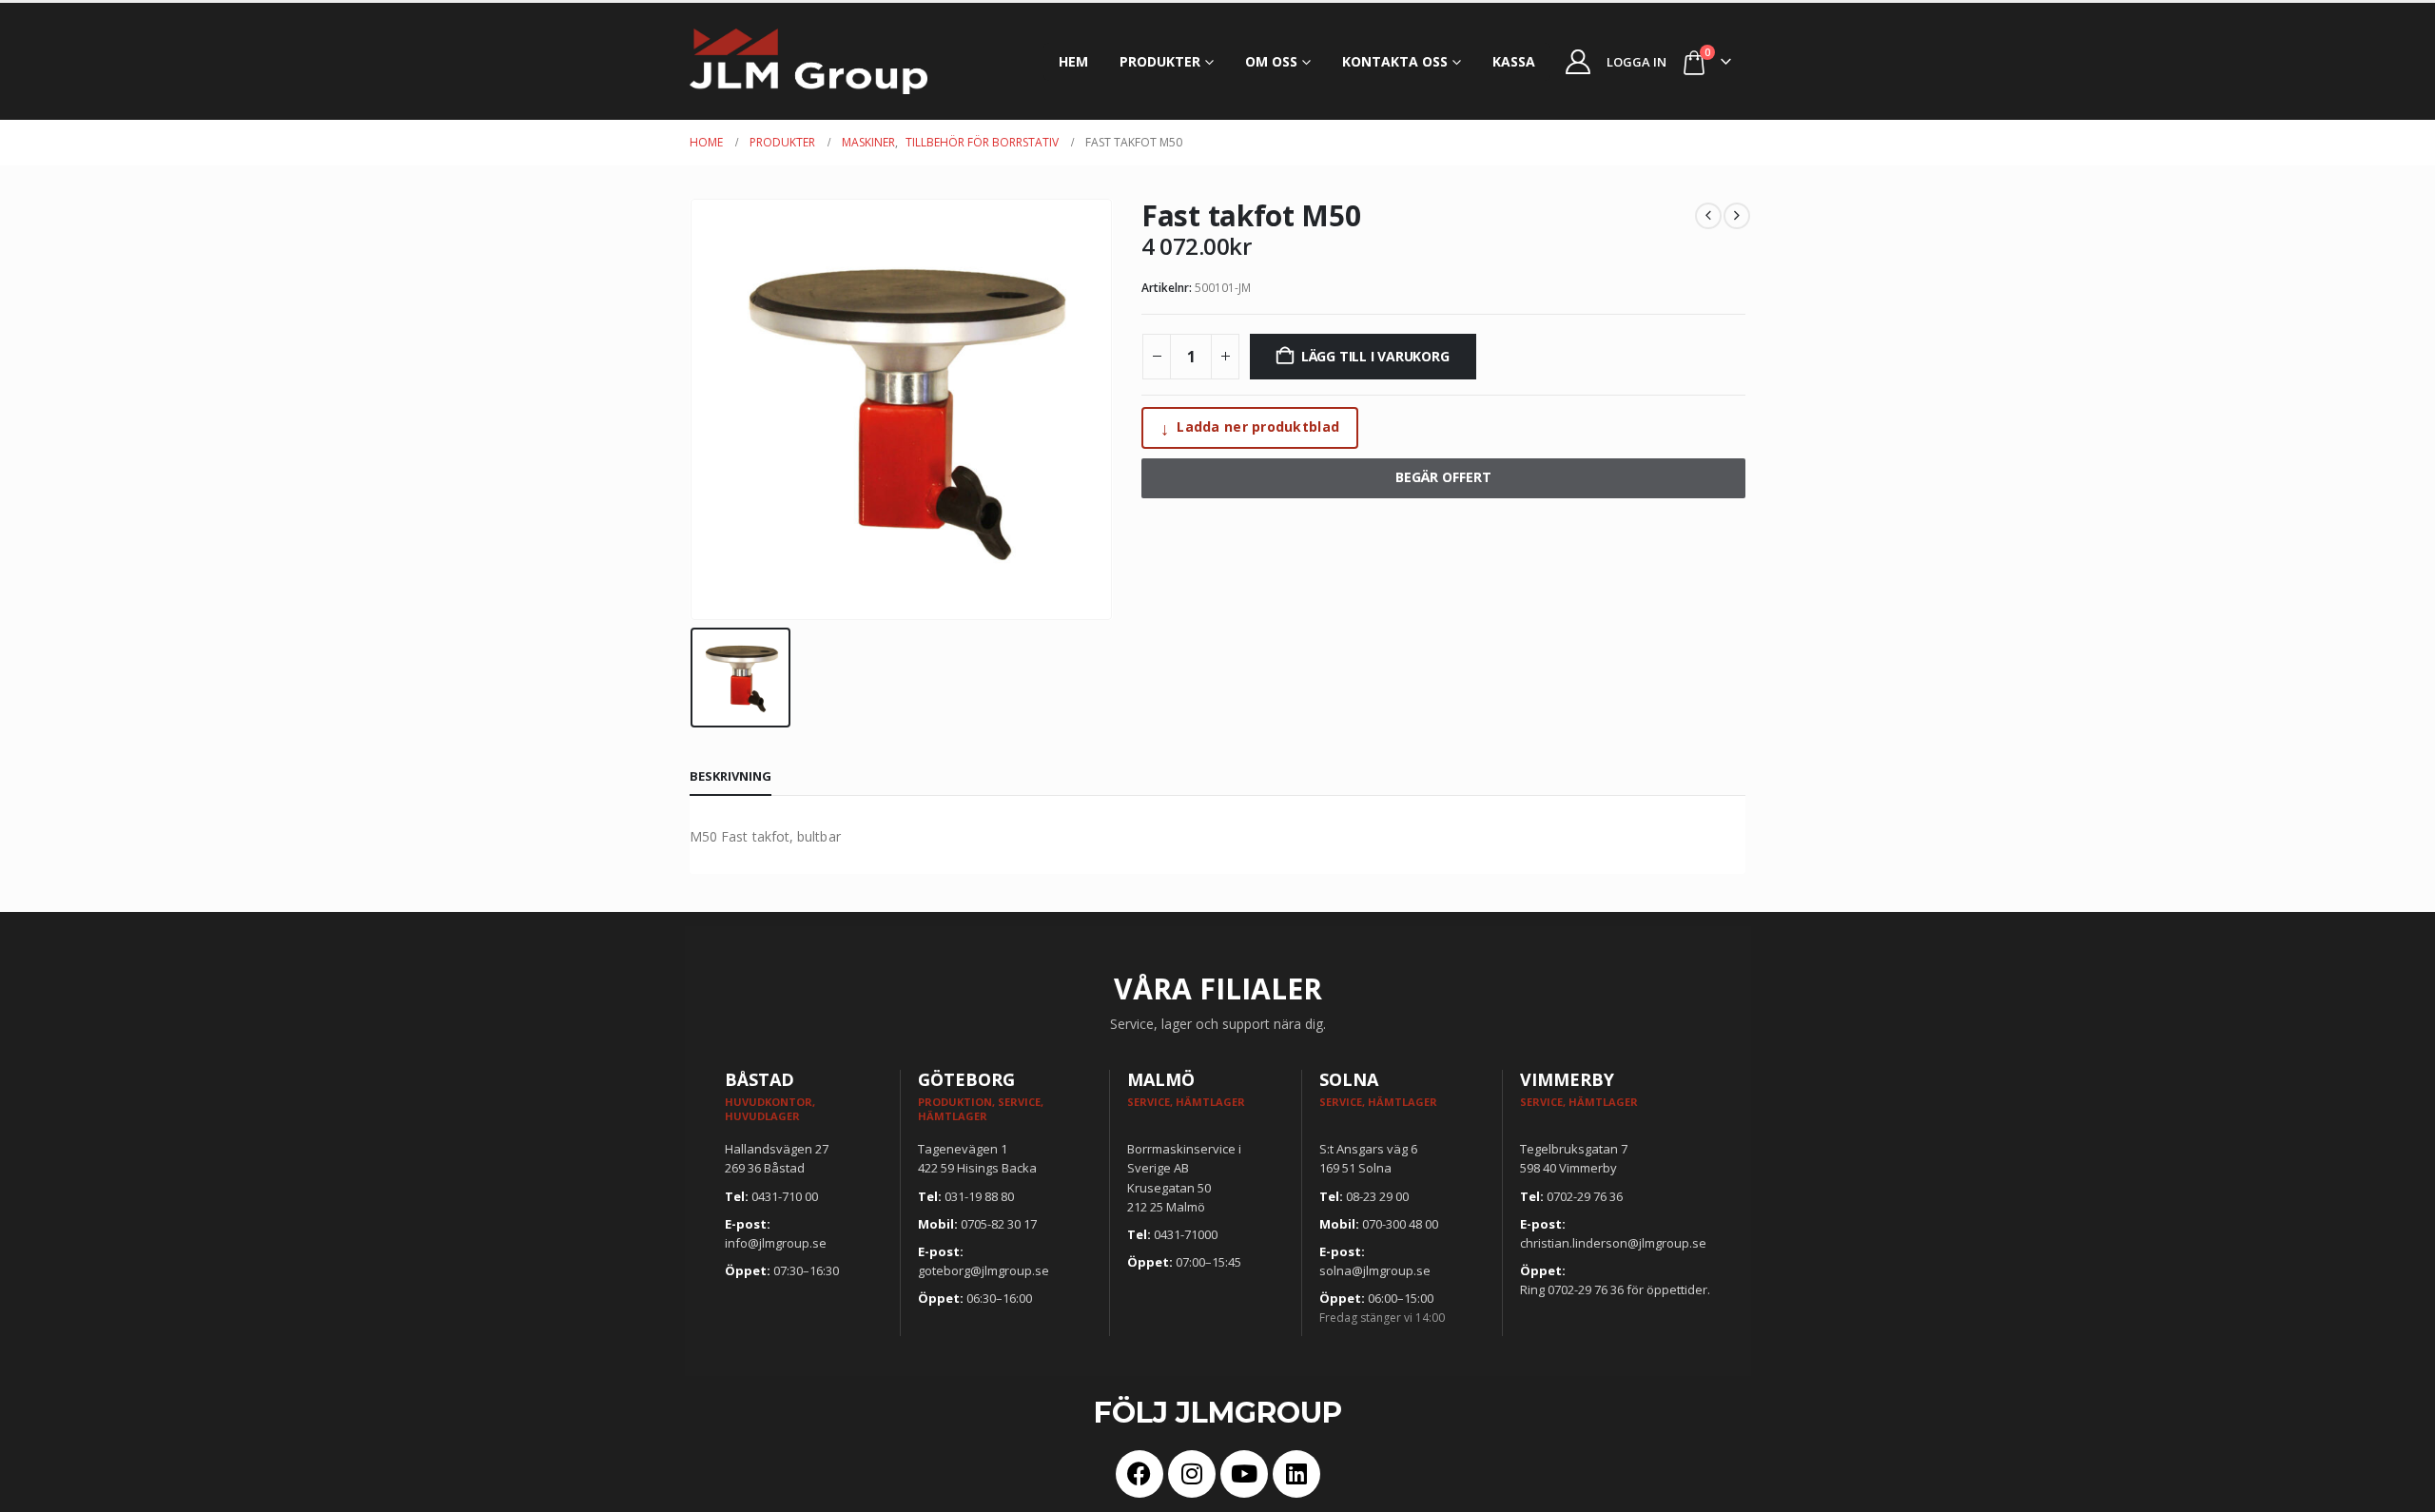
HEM (1073, 61)
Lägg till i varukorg (1375, 356)
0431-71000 (1186, 1234)
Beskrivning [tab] (730, 776)
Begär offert (1443, 477)
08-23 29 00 (1377, 1196)
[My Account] (1578, 62)
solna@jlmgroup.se (1375, 1270)
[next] (1737, 216)
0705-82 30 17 (999, 1224)
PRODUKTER (1160, 61)
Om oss (1271, 61)
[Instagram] (1192, 1474)
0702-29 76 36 (1585, 1196)
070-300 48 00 (1400, 1224)
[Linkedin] (1296, 1474)
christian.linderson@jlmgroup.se (1613, 1243)
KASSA (1514, 61)
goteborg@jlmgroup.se (984, 1270)
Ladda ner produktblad (1250, 428)
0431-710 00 (785, 1196)
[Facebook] (1140, 1474)
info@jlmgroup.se (776, 1243)
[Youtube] (1244, 1474)
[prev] (1708, 216)
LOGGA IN (1636, 62)
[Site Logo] (808, 61)
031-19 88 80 (979, 1196)
